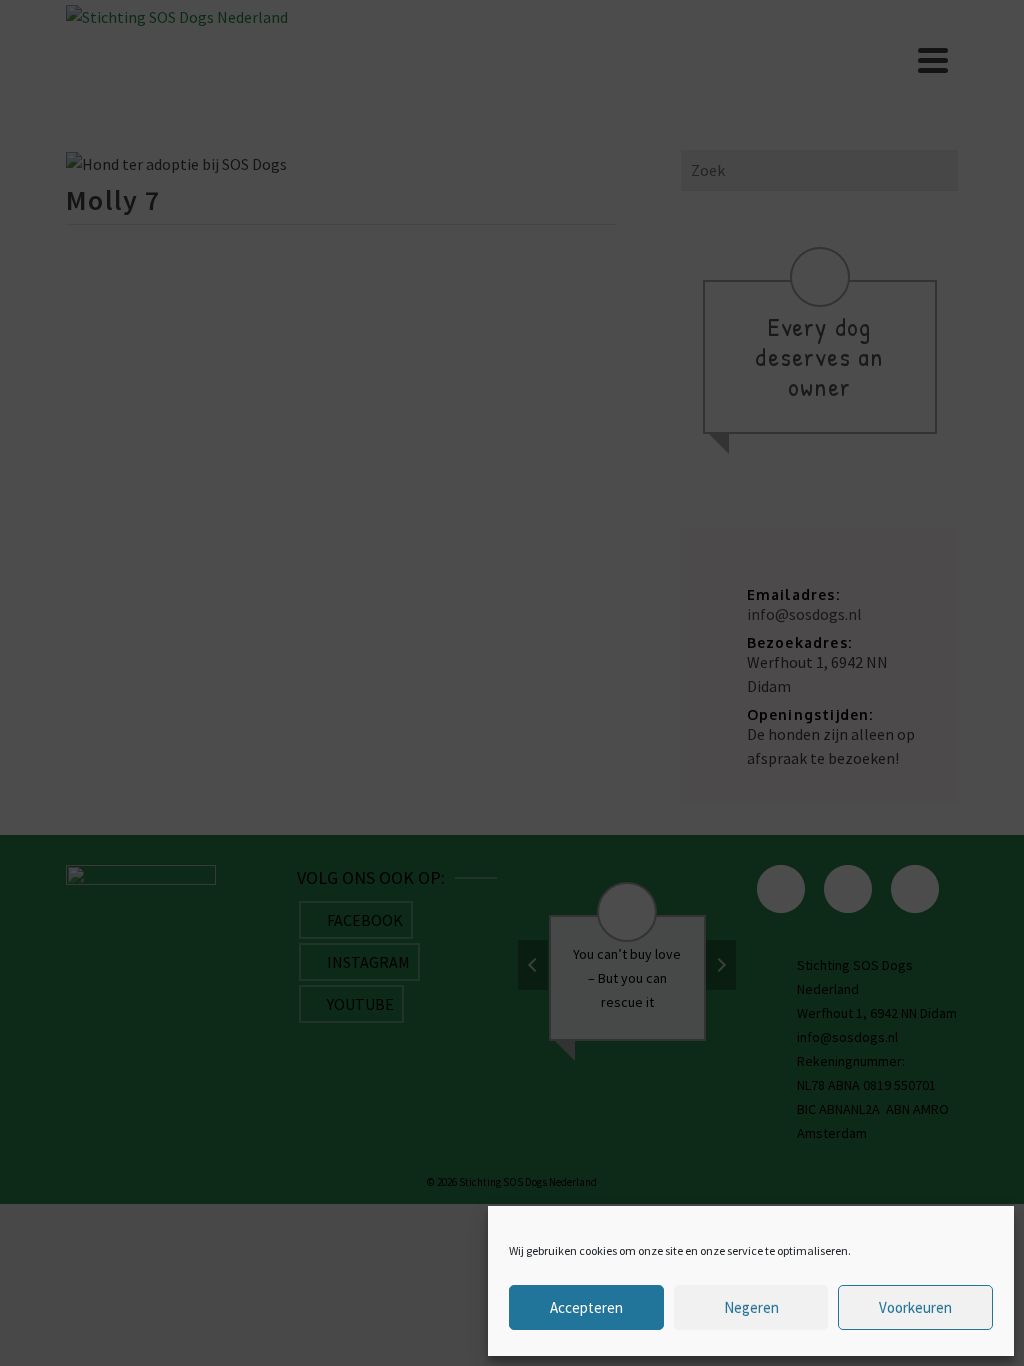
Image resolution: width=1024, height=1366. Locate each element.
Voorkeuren (915, 1307)
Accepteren (586, 1307)
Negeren (751, 1307)
